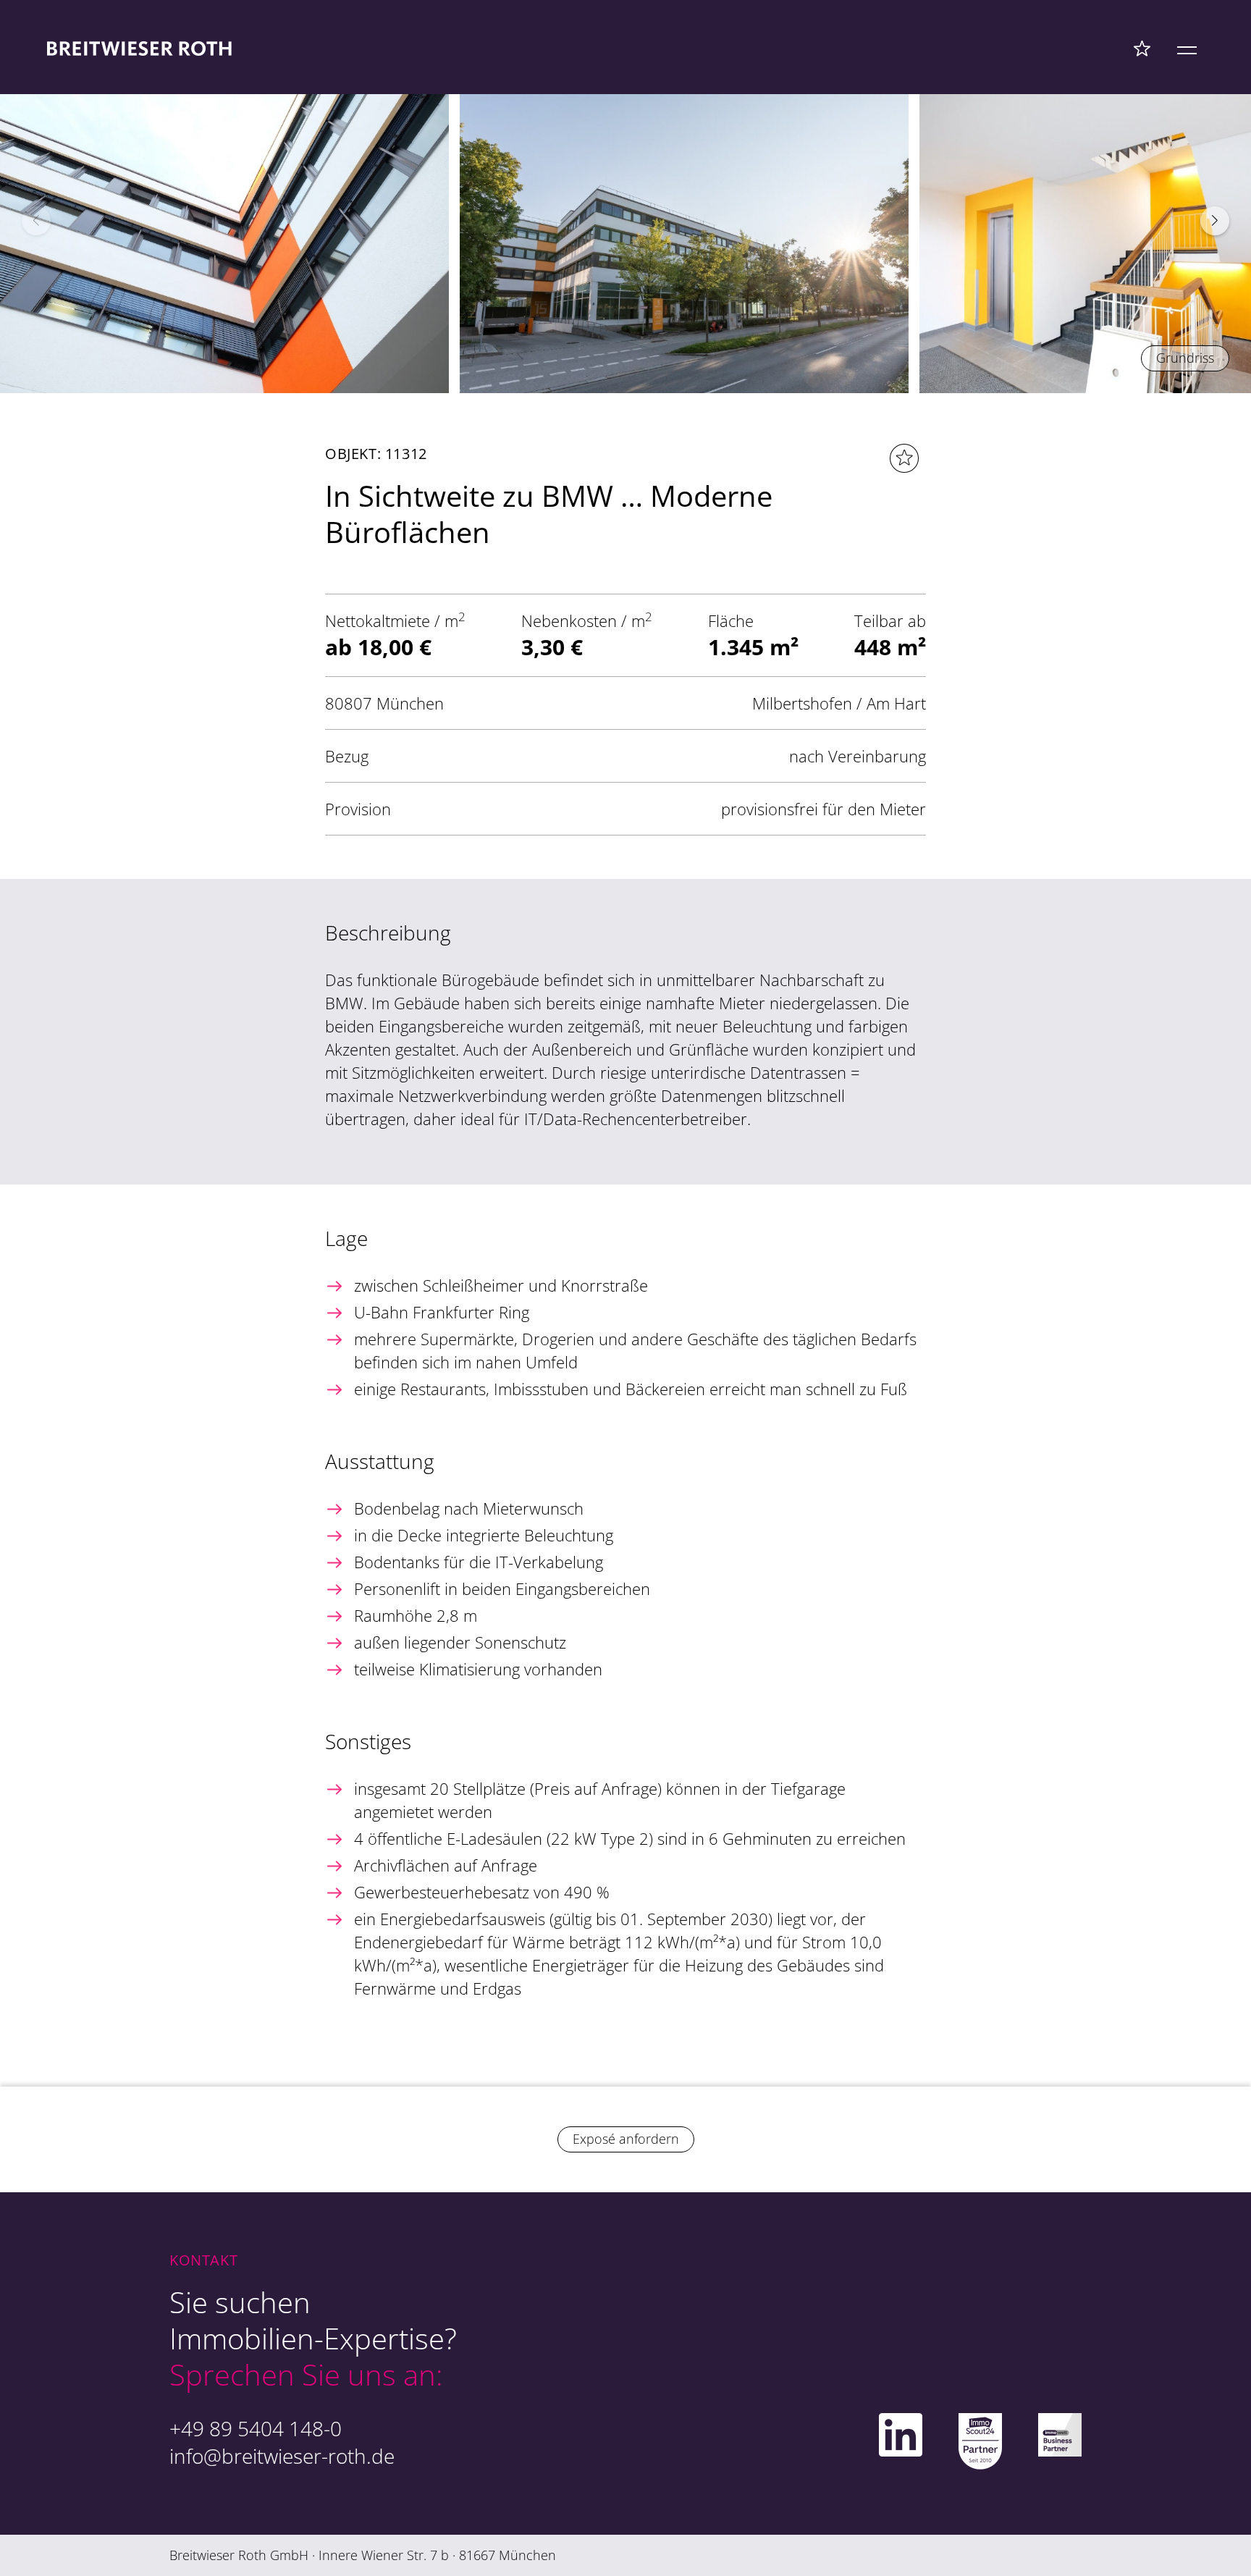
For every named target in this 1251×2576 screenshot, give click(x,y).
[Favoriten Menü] (1142, 48)
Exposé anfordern (626, 2139)
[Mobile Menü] (1187, 48)
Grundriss (1185, 358)
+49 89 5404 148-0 (256, 2428)
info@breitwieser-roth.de (282, 2456)
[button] (1215, 221)
